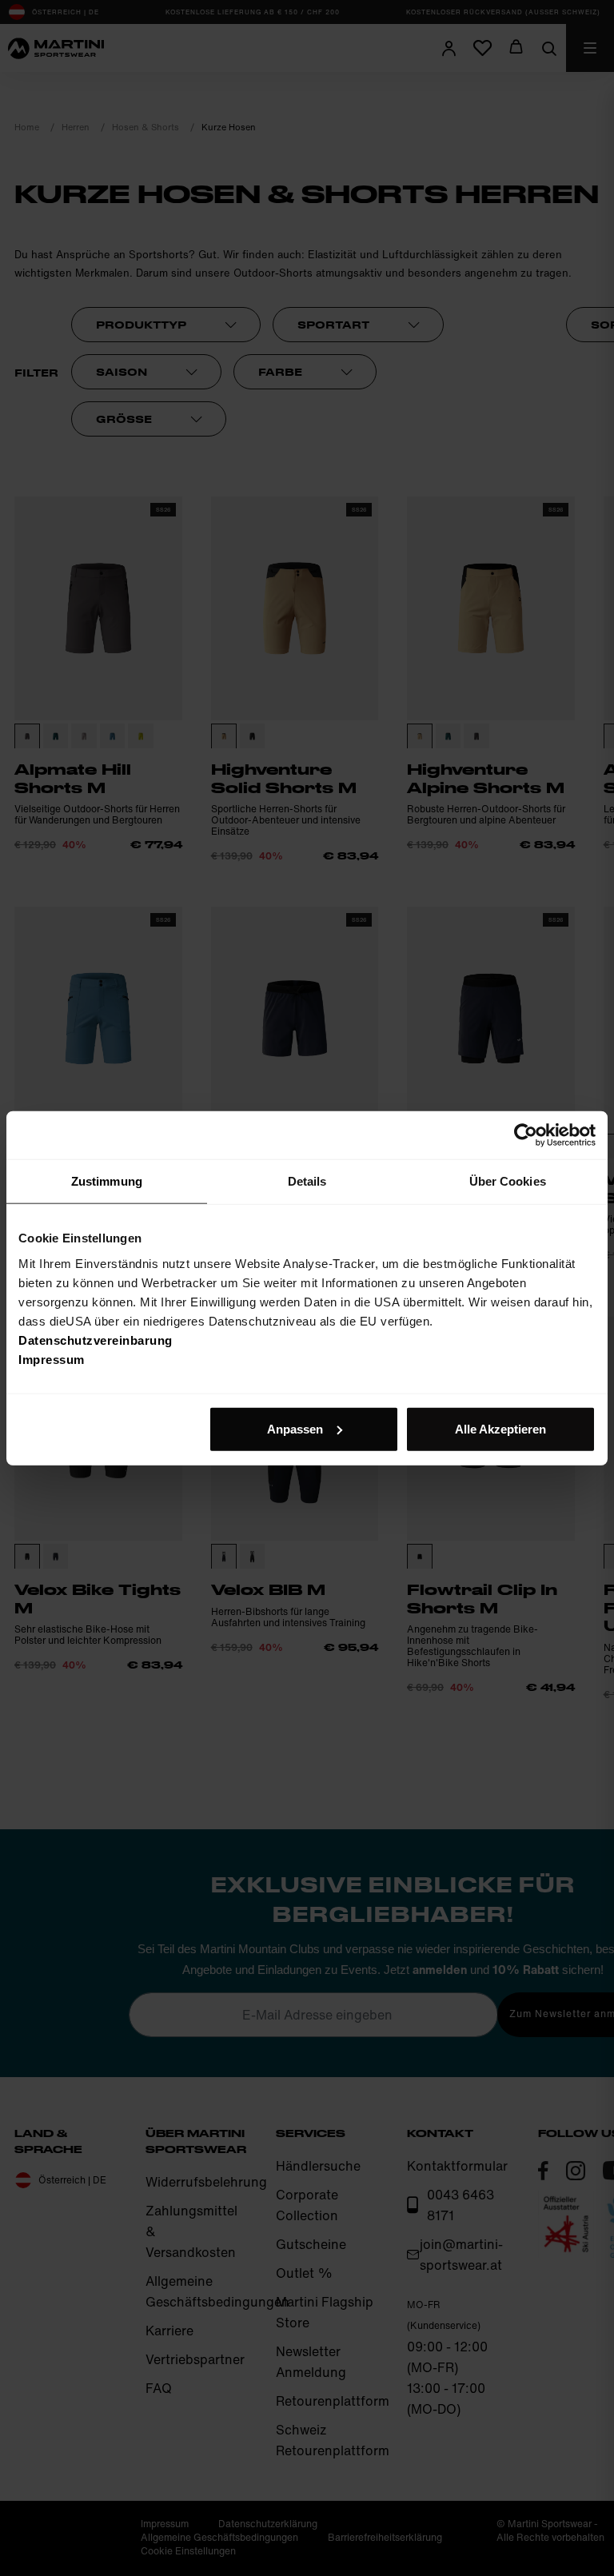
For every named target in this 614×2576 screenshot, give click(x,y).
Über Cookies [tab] (508, 1181)
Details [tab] (307, 1181)
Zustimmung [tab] (107, 1181)
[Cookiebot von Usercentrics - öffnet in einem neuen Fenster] (526, 1135)
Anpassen (295, 1428)
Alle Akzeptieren (500, 1428)
